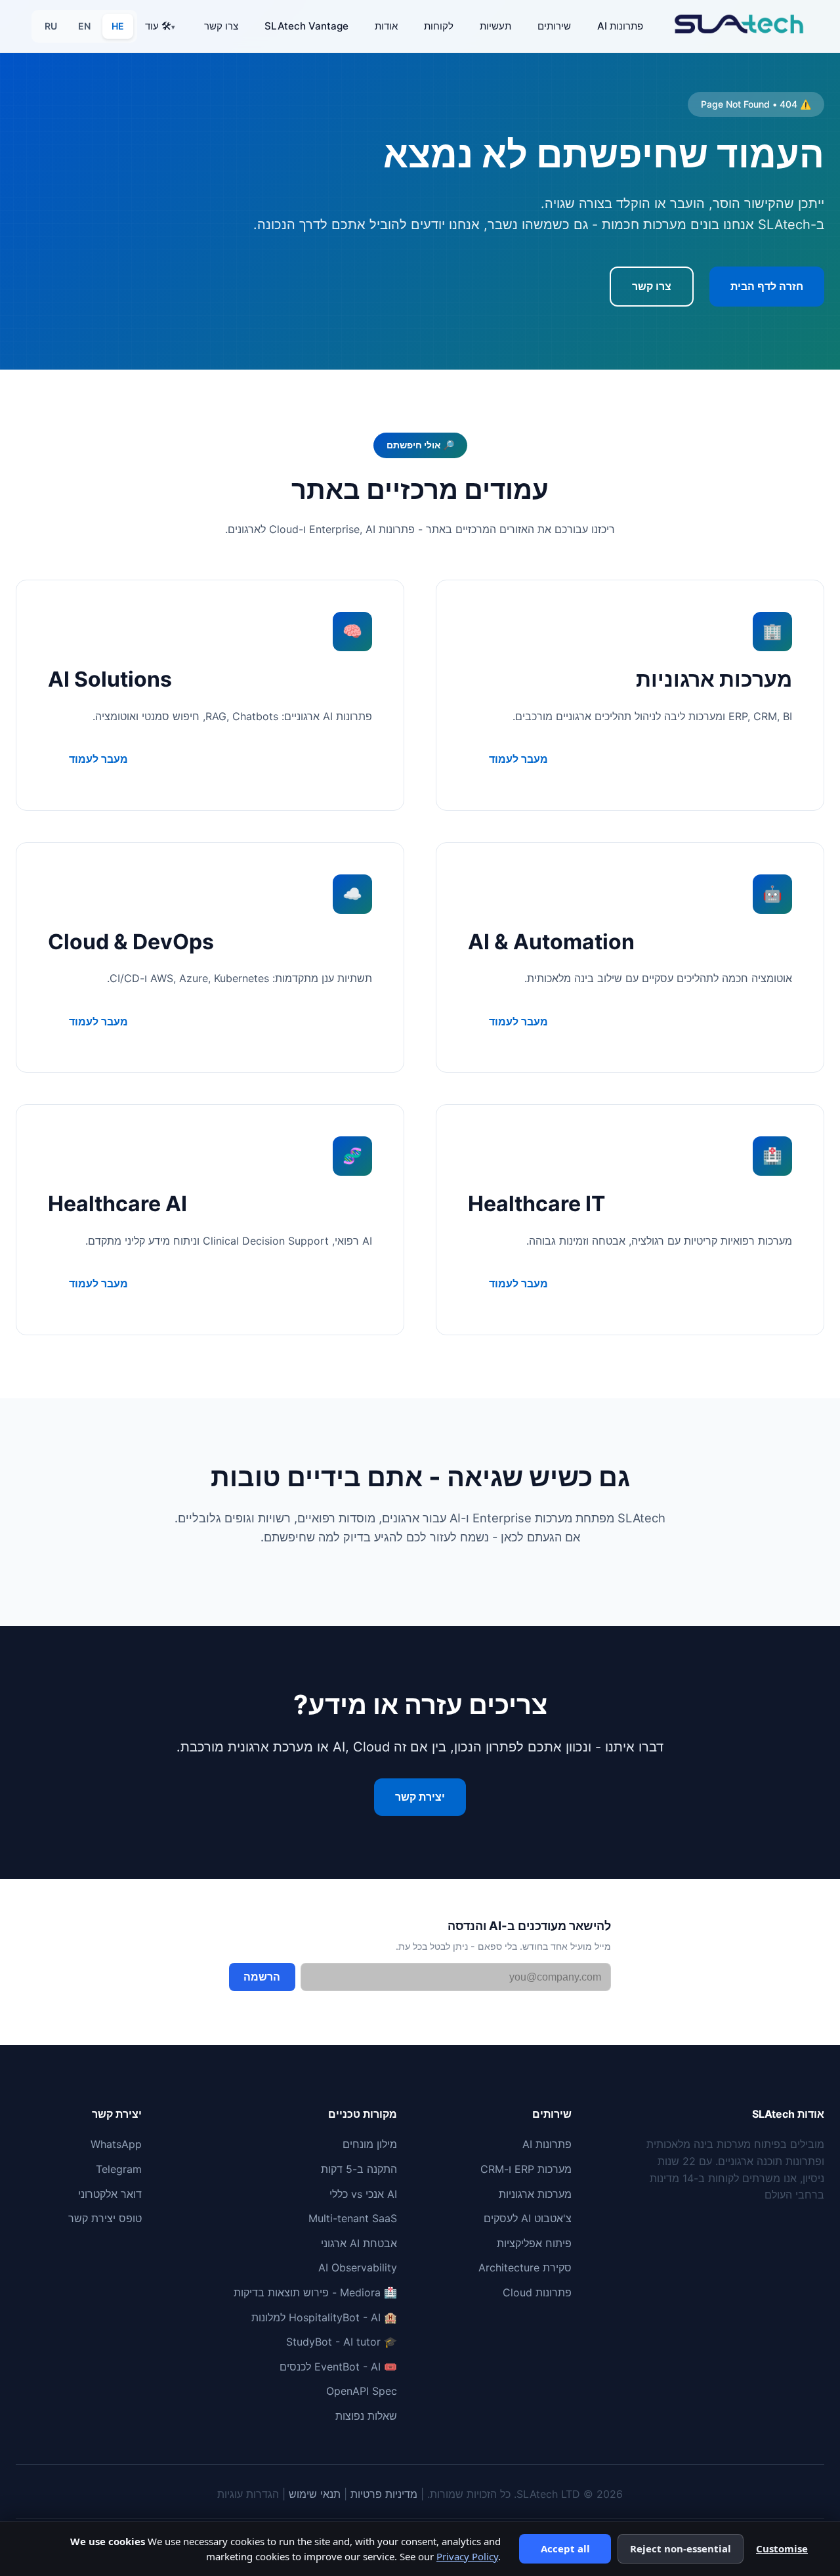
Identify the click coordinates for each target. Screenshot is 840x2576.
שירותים (554, 26)
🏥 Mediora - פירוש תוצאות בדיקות (315, 2292)
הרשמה (262, 1977)
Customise (782, 2548)
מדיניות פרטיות (384, 2494)
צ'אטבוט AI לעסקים (528, 2218)
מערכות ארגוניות (535, 2194)
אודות (386, 26)
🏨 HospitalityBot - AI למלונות (324, 2317)
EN (84, 26)
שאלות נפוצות (366, 2416)
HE (118, 26)
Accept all (565, 2548)
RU (51, 26)
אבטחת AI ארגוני (359, 2243)
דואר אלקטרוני (110, 2194)
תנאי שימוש (315, 2494)
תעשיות (495, 26)
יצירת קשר (420, 1797)
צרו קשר (221, 26)
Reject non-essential (681, 2548)
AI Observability (358, 2267)
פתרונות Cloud (537, 2292)
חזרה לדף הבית (767, 286)
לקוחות (439, 26)
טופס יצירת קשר (105, 2218)
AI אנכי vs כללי (363, 2194)
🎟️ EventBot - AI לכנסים (338, 2367)
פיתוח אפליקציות (534, 2243)
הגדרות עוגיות (248, 2494)
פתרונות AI (620, 26)
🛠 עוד (158, 26)
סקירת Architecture (525, 2267)
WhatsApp (116, 2144)
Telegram (119, 2169)
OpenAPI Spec (362, 2391)
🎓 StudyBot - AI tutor (342, 2342)
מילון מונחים (370, 2144)
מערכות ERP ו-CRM (526, 2169)
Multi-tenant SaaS (353, 2218)
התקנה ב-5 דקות (359, 2169)
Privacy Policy (467, 2556)
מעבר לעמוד (518, 759)
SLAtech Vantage (306, 26)
